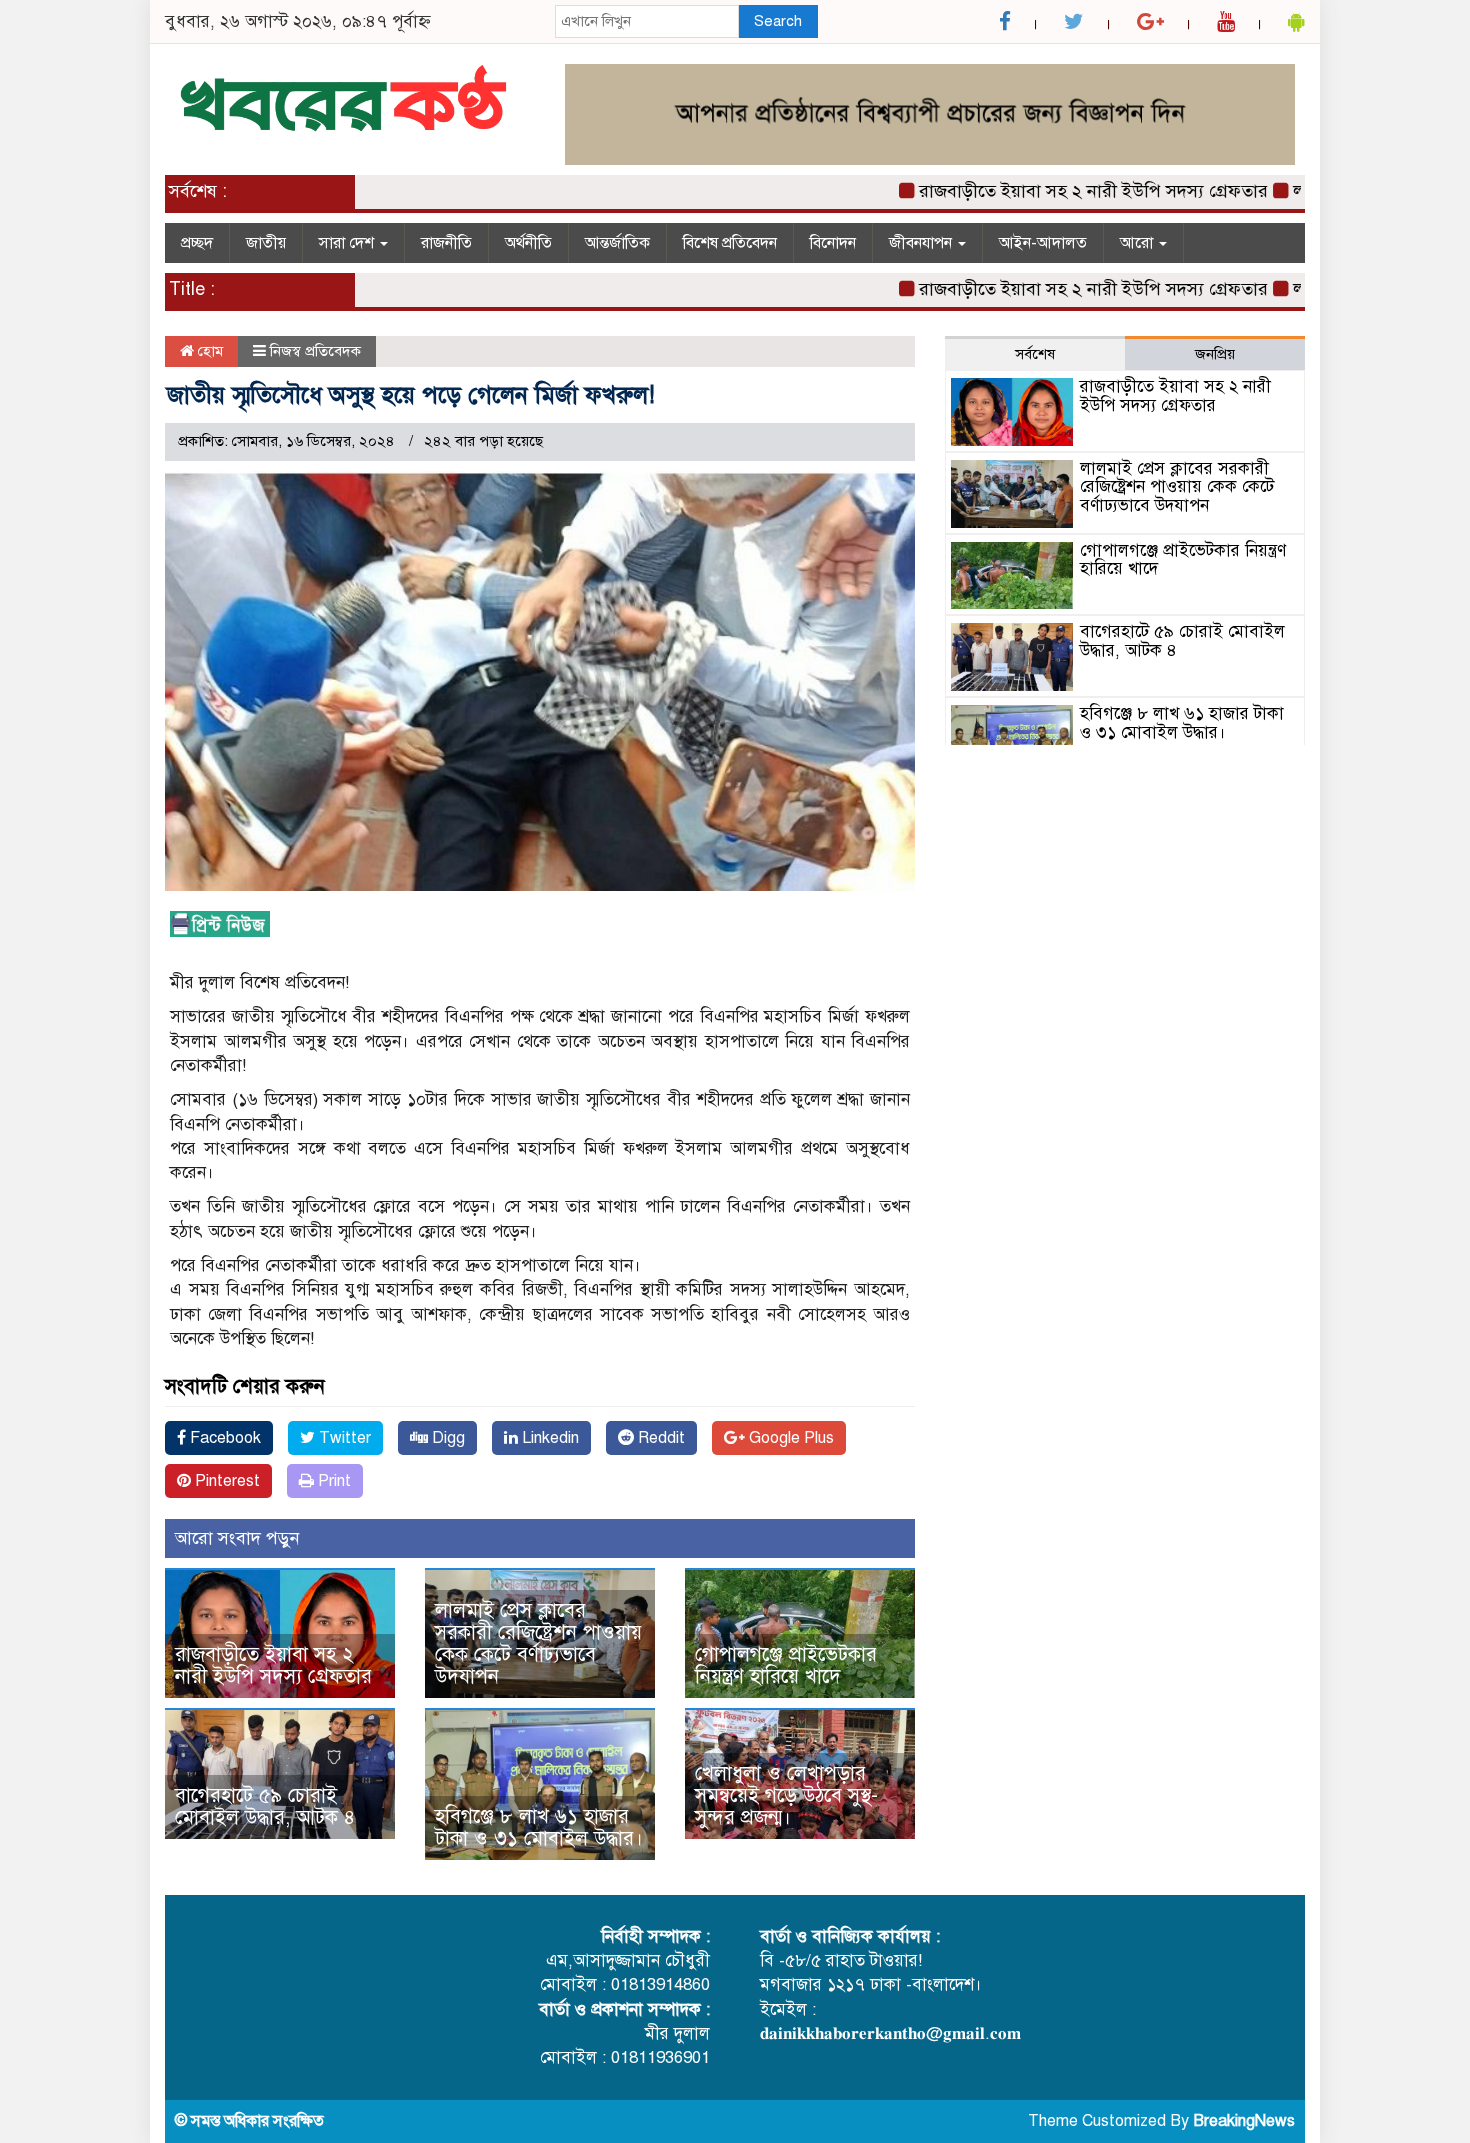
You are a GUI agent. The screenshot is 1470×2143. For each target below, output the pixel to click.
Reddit (659, 1438)
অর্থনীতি (528, 243)
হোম (208, 351)
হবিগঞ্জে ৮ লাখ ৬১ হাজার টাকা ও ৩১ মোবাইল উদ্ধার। (539, 1827)
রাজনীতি (446, 243)
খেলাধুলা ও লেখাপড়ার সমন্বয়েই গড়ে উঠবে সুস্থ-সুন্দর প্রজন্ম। (786, 1795)
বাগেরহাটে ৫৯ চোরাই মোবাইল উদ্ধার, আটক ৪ (265, 1806)
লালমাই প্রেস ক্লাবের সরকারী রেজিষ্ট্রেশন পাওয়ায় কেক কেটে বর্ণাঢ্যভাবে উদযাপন (538, 1643)
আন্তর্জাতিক (617, 243)
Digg (446, 1438)
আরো (1138, 243)
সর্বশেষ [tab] (1035, 354)
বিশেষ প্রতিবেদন (730, 243)
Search (778, 21)
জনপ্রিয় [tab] (1215, 354)
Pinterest (225, 1481)
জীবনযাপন (922, 243)
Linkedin (548, 1438)
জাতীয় (266, 243)
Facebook (223, 1438)
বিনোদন (833, 243)
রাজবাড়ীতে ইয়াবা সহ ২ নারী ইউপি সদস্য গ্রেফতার (1053, 191)
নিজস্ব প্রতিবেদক (315, 351)
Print (332, 1481)
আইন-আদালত (1043, 243)
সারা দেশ (348, 243)
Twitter (343, 1438)
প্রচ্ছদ (197, 243)
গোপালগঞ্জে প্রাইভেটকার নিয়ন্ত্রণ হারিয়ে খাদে (786, 1665)
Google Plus (789, 1438)
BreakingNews (1244, 2121)
